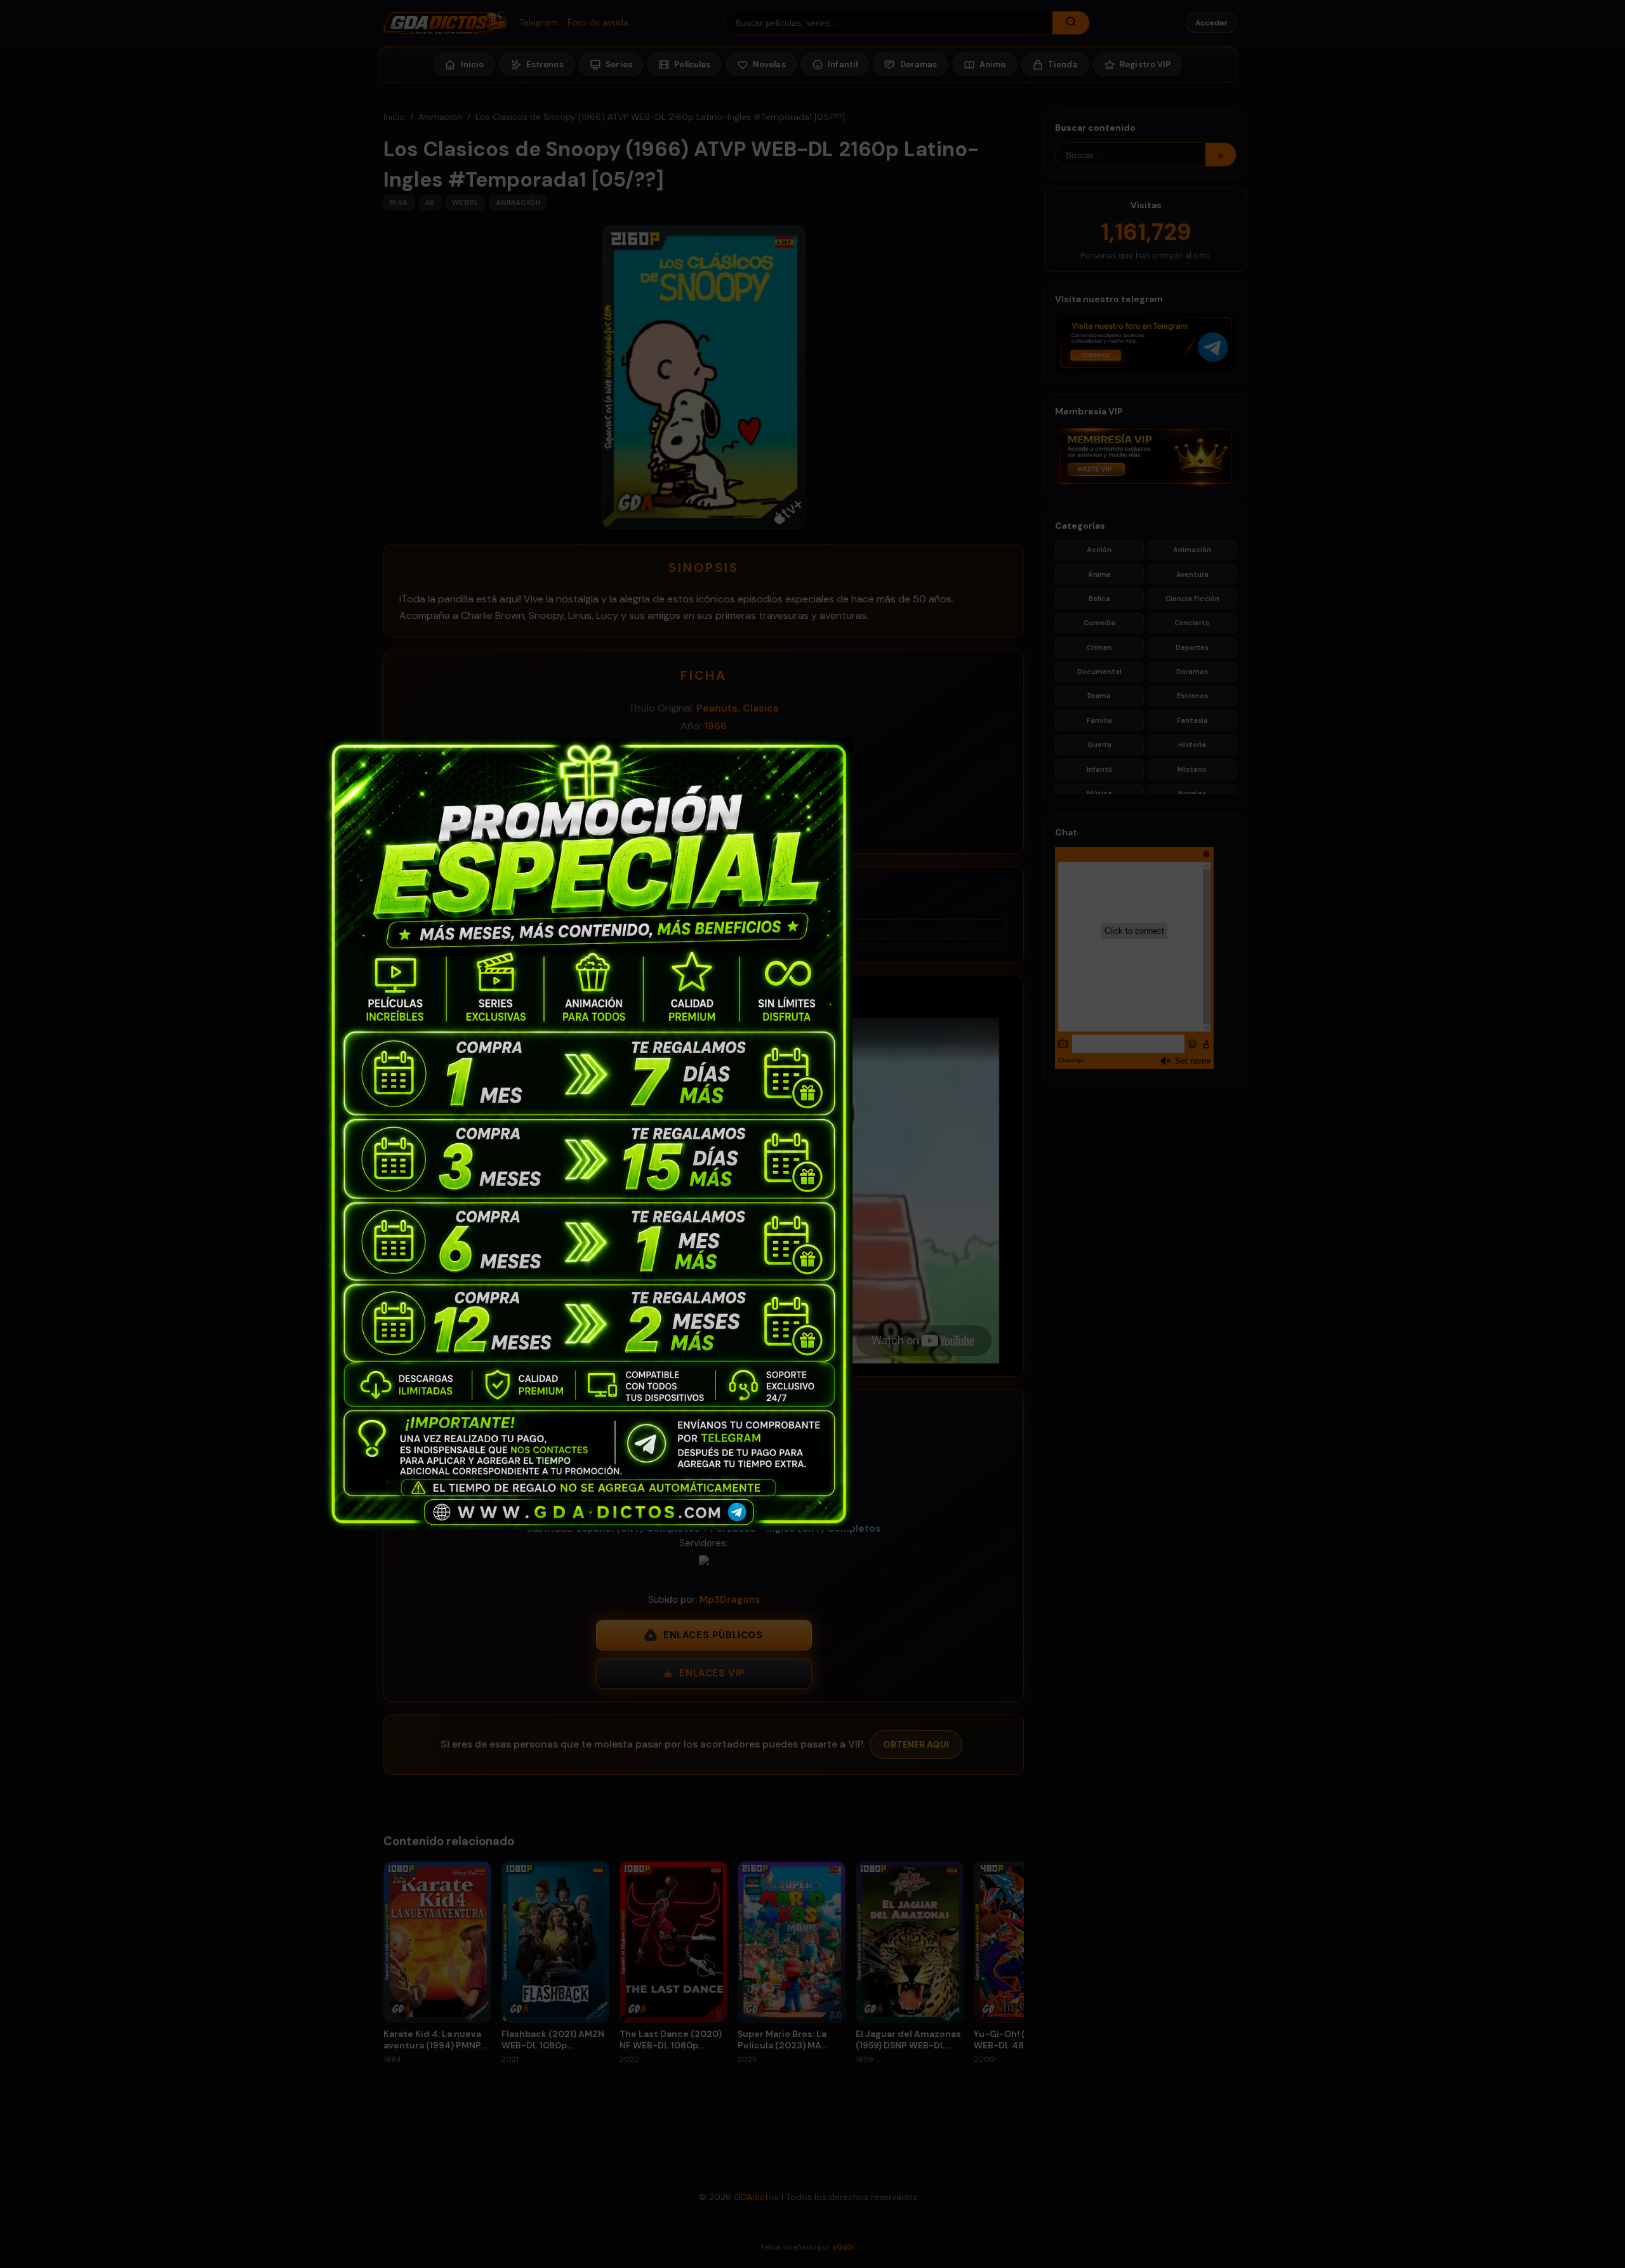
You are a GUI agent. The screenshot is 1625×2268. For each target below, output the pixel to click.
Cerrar (1289, 748)
